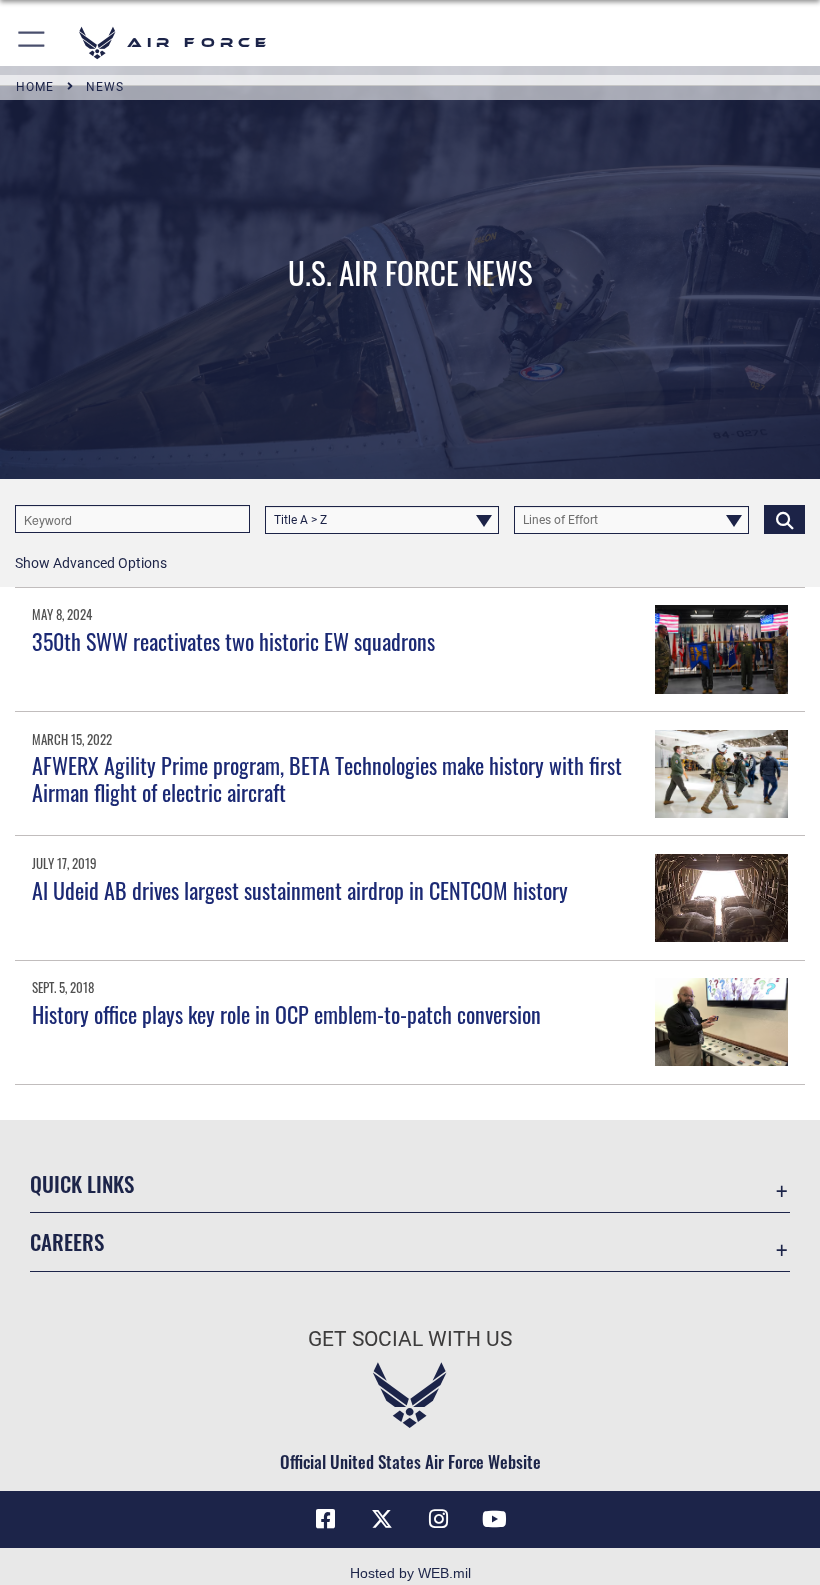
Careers (67, 1241)
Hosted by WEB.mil (410, 1573)
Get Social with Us (410, 1339)
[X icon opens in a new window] (382, 1519)
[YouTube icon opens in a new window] (494, 1519)
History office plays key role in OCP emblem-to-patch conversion (286, 1014)
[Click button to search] (784, 519)
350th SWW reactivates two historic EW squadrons (233, 641)
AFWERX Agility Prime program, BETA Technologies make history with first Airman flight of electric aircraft (327, 778)
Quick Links (82, 1183)
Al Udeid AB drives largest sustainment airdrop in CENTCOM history (300, 890)
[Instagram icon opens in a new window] (438, 1519)
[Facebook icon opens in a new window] (326, 1519)
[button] (32, 42)
